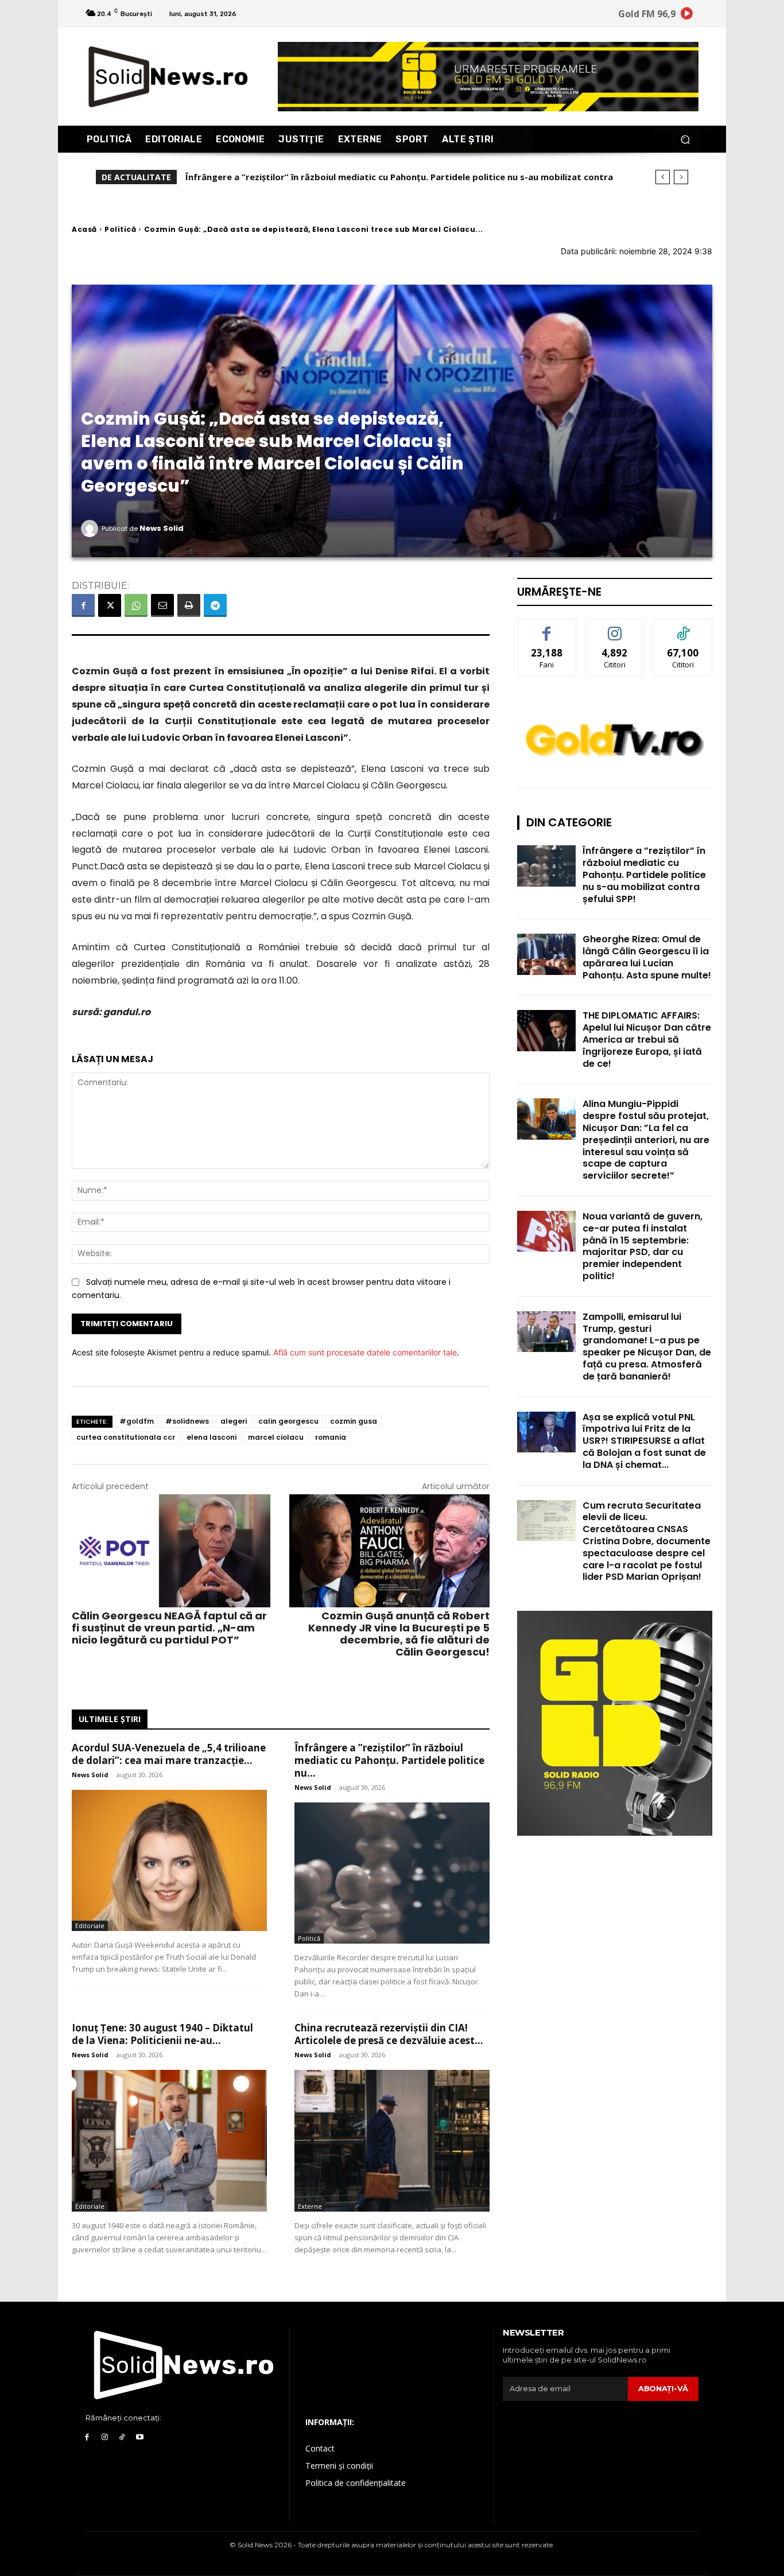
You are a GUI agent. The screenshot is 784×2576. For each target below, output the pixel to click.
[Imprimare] (189, 605)
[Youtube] (140, 2437)
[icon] (687, 15)
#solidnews (187, 1421)
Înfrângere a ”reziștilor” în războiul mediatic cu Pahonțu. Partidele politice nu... (389, 1760)
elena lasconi (211, 1437)
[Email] (162, 605)
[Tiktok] (123, 2437)
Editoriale (90, 1926)
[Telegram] (215, 605)
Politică (120, 229)
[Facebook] (83, 605)
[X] (110, 605)
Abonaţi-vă (663, 2388)
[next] (681, 177)
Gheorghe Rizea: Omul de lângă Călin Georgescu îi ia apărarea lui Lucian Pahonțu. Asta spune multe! (647, 957)
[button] (685, 139)
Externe (310, 2206)
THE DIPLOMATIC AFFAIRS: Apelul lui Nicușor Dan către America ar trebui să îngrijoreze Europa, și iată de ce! (647, 1039)
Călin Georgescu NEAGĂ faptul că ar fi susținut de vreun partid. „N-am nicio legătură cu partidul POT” (169, 1628)
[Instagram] (105, 2437)
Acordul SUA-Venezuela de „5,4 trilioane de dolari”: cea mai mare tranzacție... (169, 1754)
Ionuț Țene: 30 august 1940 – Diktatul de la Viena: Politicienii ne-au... (162, 2034)
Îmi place (547, 628)
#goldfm (137, 1421)
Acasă (84, 229)
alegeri (234, 1421)
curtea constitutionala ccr (126, 1437)
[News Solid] (91, 529)
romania (331, 1437)
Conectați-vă (615, 628)
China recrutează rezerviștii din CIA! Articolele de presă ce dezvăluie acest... (389, 2034)
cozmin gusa (354, 1421)
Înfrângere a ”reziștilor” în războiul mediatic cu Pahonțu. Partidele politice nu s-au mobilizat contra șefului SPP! (644, 875)
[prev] (663, 177)
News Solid (162, 528)
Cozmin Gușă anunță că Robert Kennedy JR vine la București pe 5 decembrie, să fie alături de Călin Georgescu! (399, 1634)
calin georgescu (288, 1421)
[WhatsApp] (136, 605)
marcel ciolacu (276, 1437)
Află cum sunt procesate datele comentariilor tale (365, 1352)
